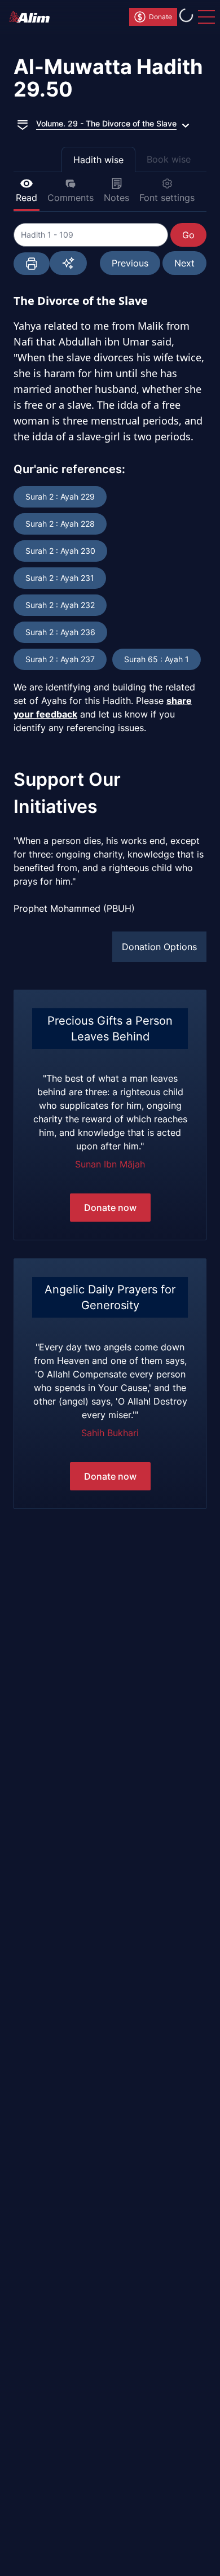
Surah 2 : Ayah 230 (60, 551)
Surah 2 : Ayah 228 (60, 524)
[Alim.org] (33, 17)
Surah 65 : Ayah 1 (157, 659)
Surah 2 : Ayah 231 (60, 578)
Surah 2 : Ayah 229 (60, 497)
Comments (71, 198)
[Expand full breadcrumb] (23, 124)
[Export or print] (32, 264)
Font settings (167, 198)
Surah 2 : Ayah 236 (60, 632)
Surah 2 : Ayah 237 (60, 659)
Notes (116, 198)
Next (184, 263)
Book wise (169, 159)
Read (27, 198)
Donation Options (159, 947)
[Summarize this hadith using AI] (68, 263)
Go (188, 235)
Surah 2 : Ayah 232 (60, 605)
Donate (160, 17)
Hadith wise (98, 160)
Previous (130, 263)
